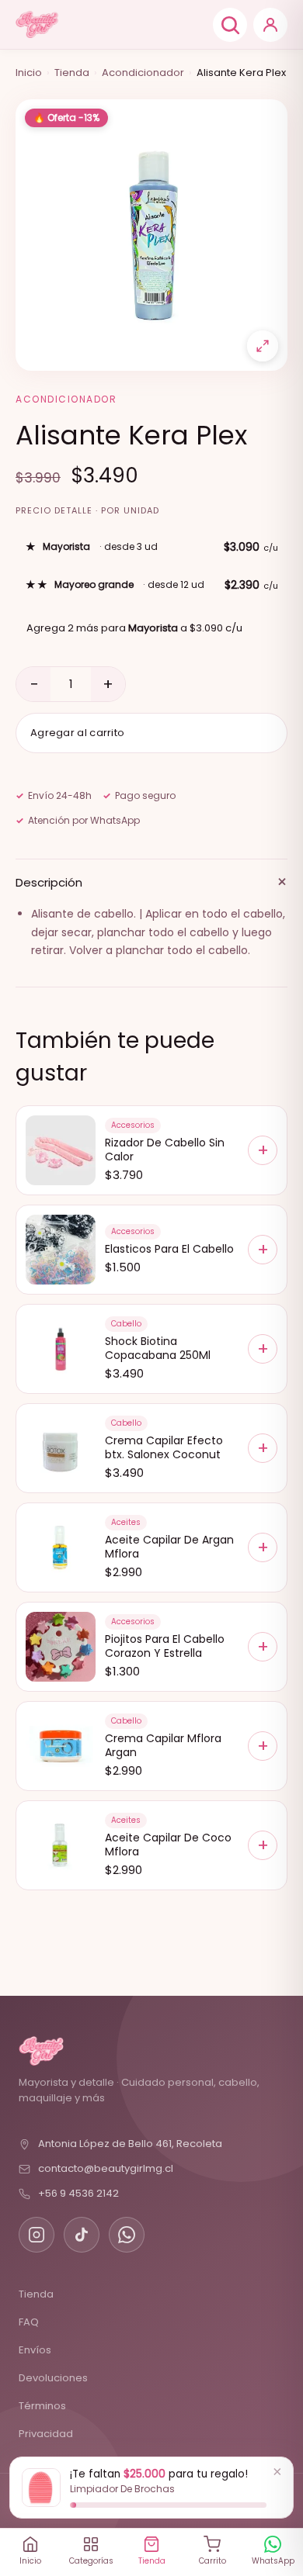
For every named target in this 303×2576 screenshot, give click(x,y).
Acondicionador (143, 73)
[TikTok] (82, 2235)
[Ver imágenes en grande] (263, 346)
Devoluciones (53, 2378)
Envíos (35, 2350)
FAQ (29, 2322)
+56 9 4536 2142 (78, 2193)
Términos (42, 2406)
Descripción (151, 882)
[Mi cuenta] (270, 25)
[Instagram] (37, 2235)
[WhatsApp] (127, 2235)
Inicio (29, 73)
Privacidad (46, 2434)
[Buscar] (230, 25)
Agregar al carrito (77, 733)
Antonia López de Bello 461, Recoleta (130, 2144)
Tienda (72, 73)
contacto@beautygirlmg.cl (106, 2168)
